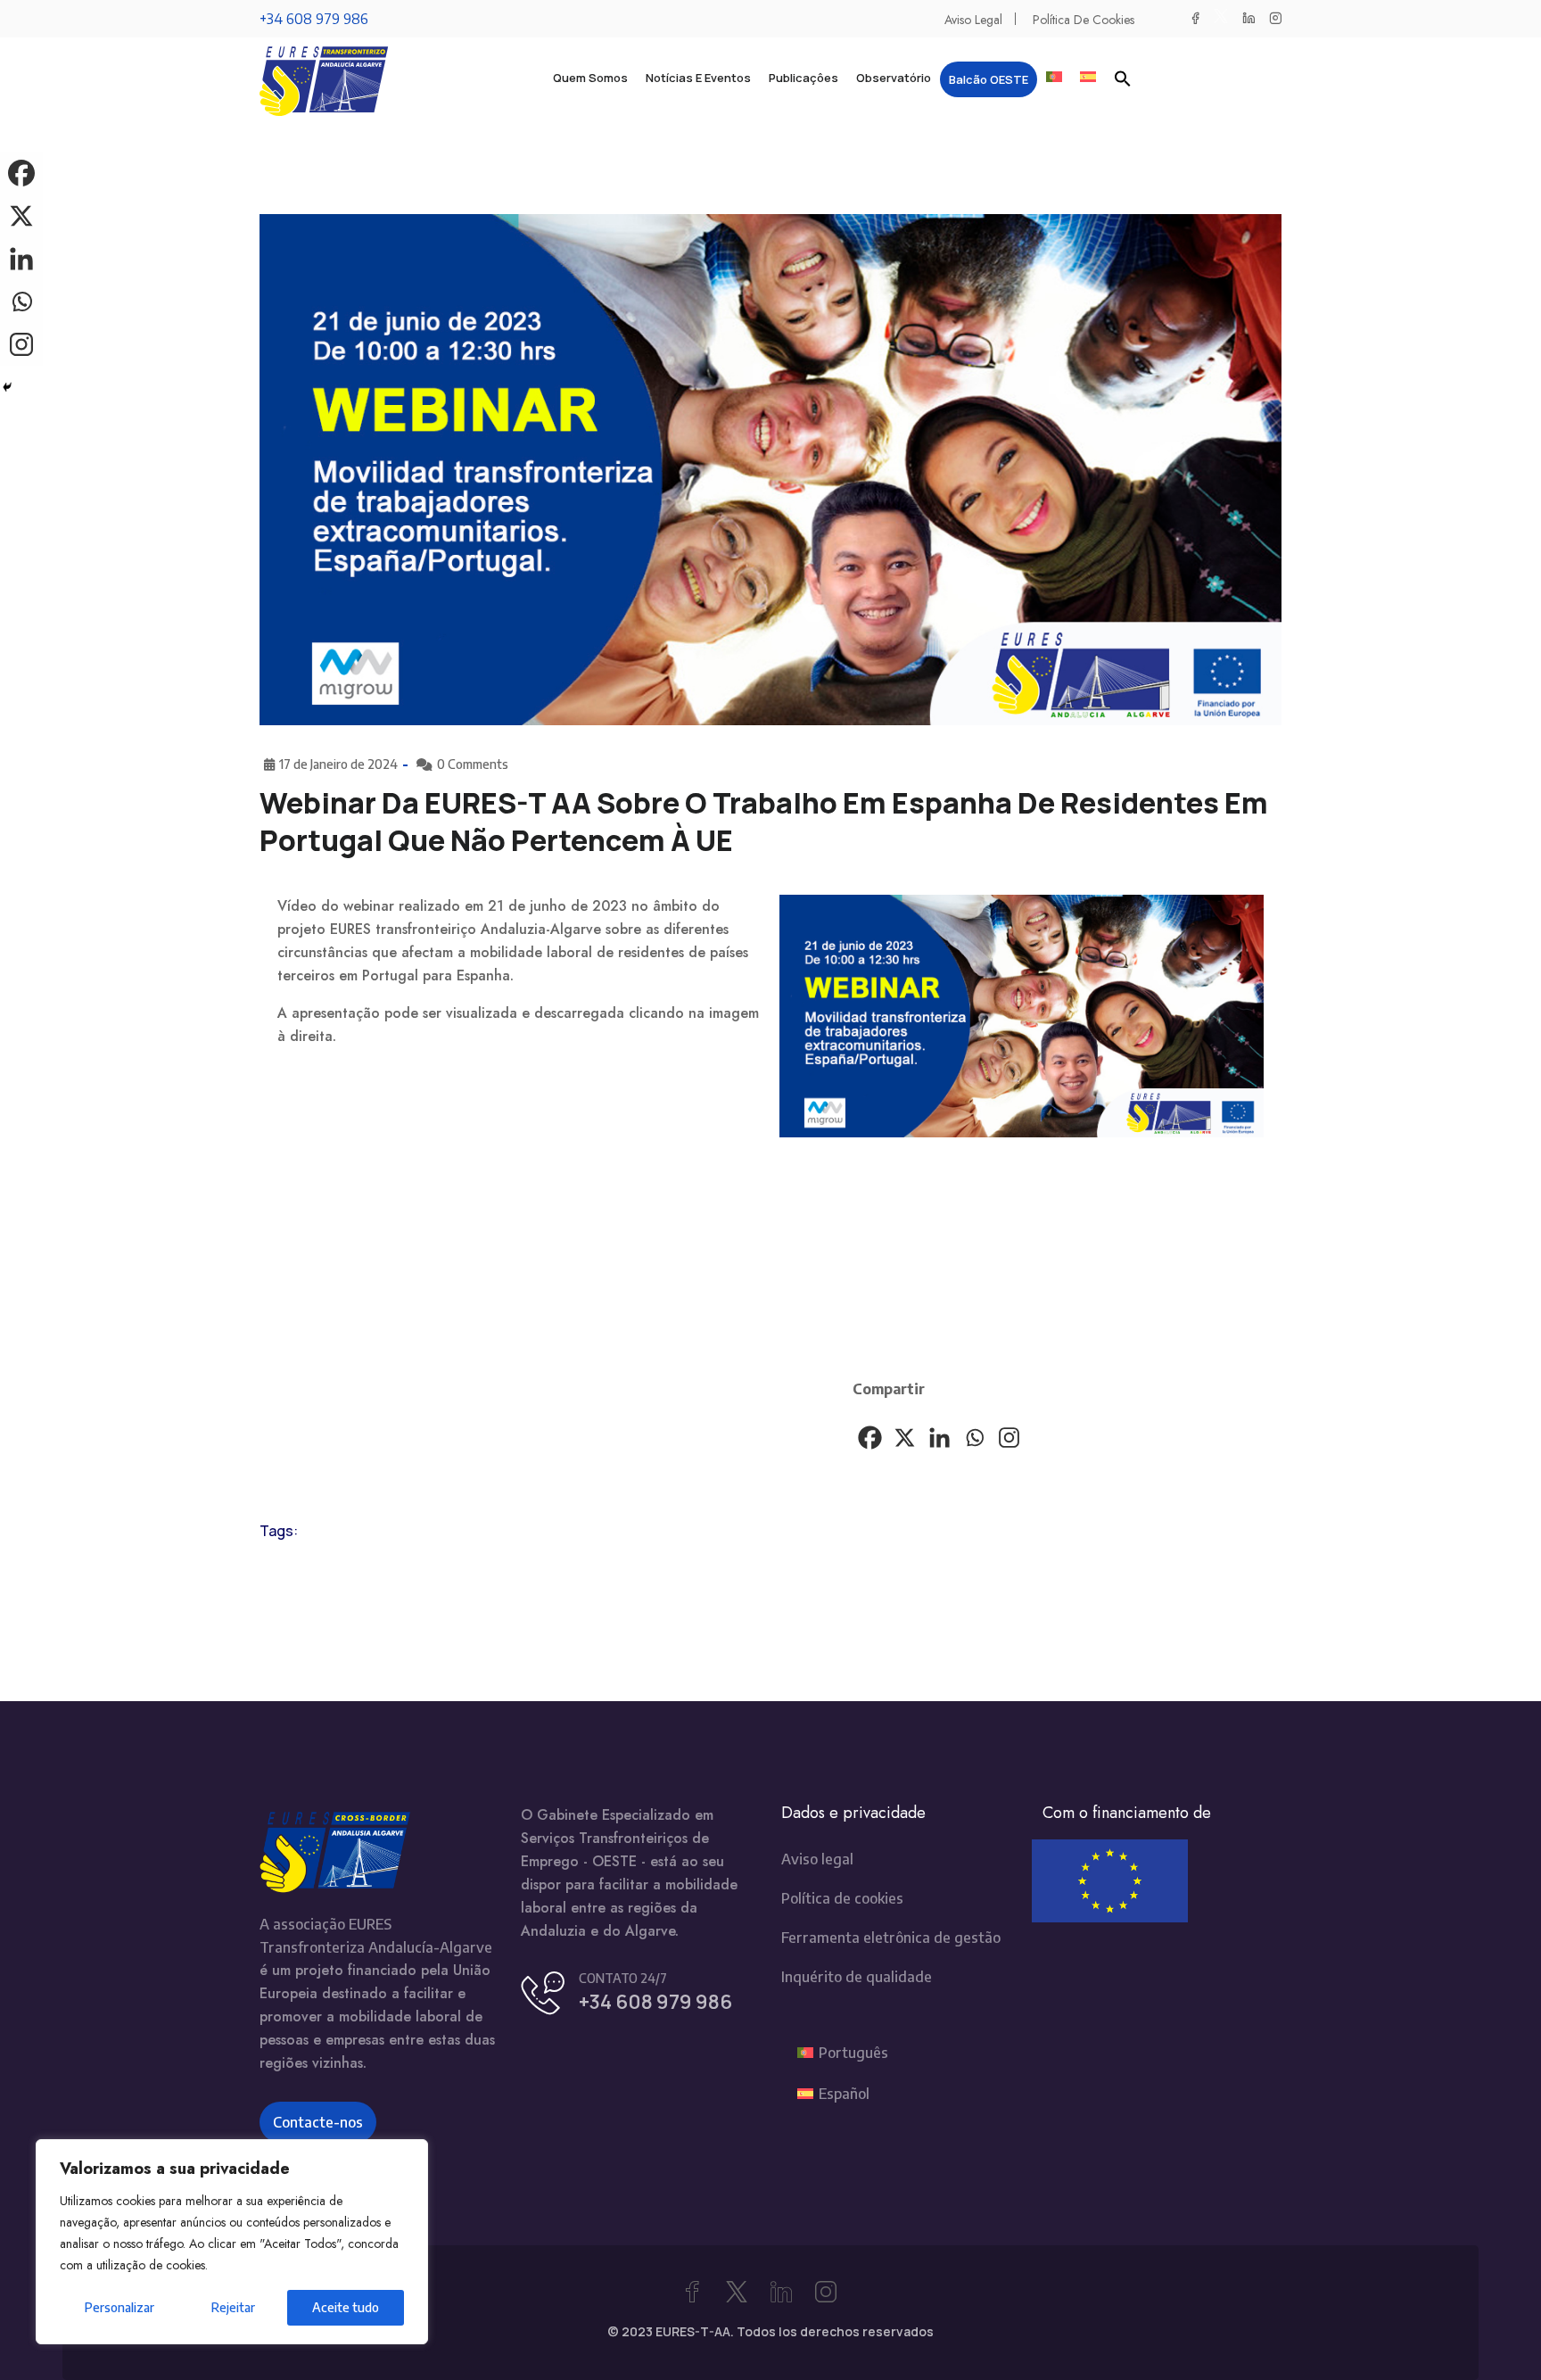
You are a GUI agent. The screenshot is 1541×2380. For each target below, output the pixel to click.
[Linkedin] (939, 1438)
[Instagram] (1009, 1438)
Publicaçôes (803, 78)
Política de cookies (1084, 20)
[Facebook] (870, 1438)
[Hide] (7, 387)
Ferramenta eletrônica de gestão (891, 1938)
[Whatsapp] (974, 1438)
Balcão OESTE (989, 79)
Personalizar (119, 2307)
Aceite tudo (346, 2307)
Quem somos (590, 78)
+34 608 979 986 (314, 19)
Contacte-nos (318, 2122)
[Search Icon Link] (1123, 78)
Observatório (894, 78)
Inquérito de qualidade (857, 1977)
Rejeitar (233, 2307)
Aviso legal (973, 20)
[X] (905, 1438)
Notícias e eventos (698, 78)
